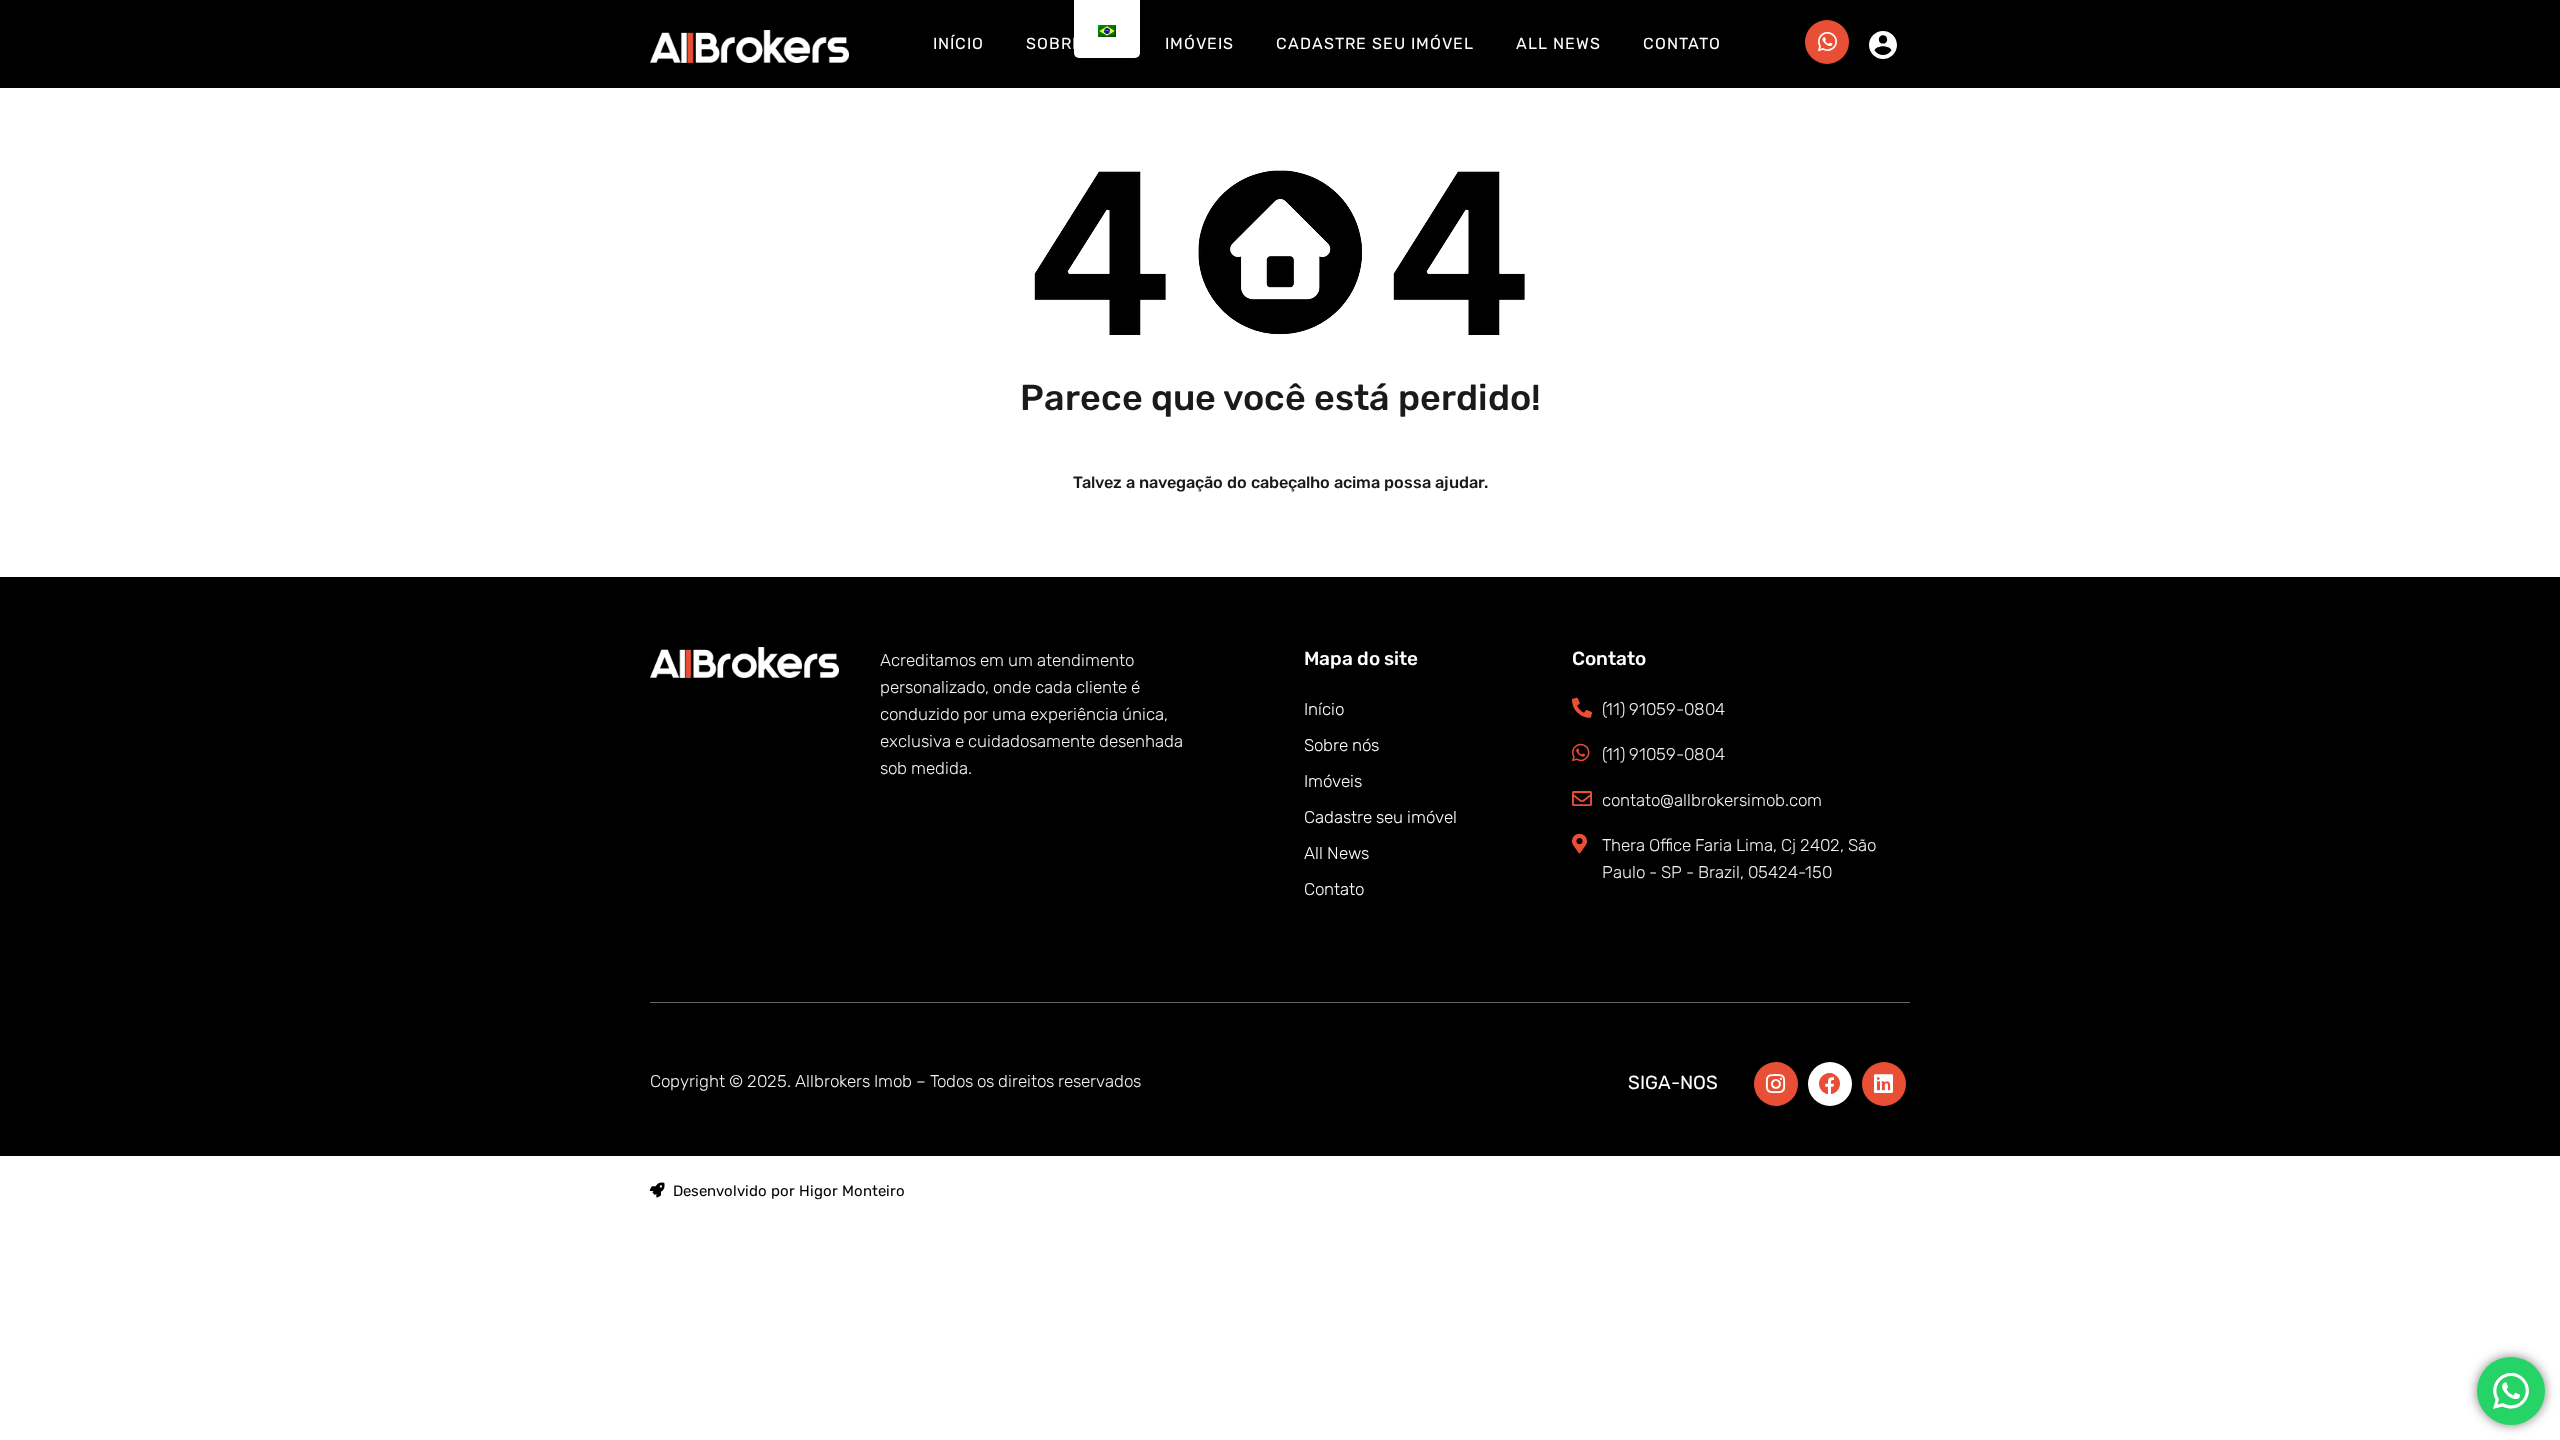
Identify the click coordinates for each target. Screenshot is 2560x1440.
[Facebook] (1830, 1084)
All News (1558, 43)
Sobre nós (1341, 745)
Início (958, 43)
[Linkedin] (1884, 1084)
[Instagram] (1776, 1084)
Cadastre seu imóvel (1375, 43)
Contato (1682, 43)
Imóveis (1199, 43)
